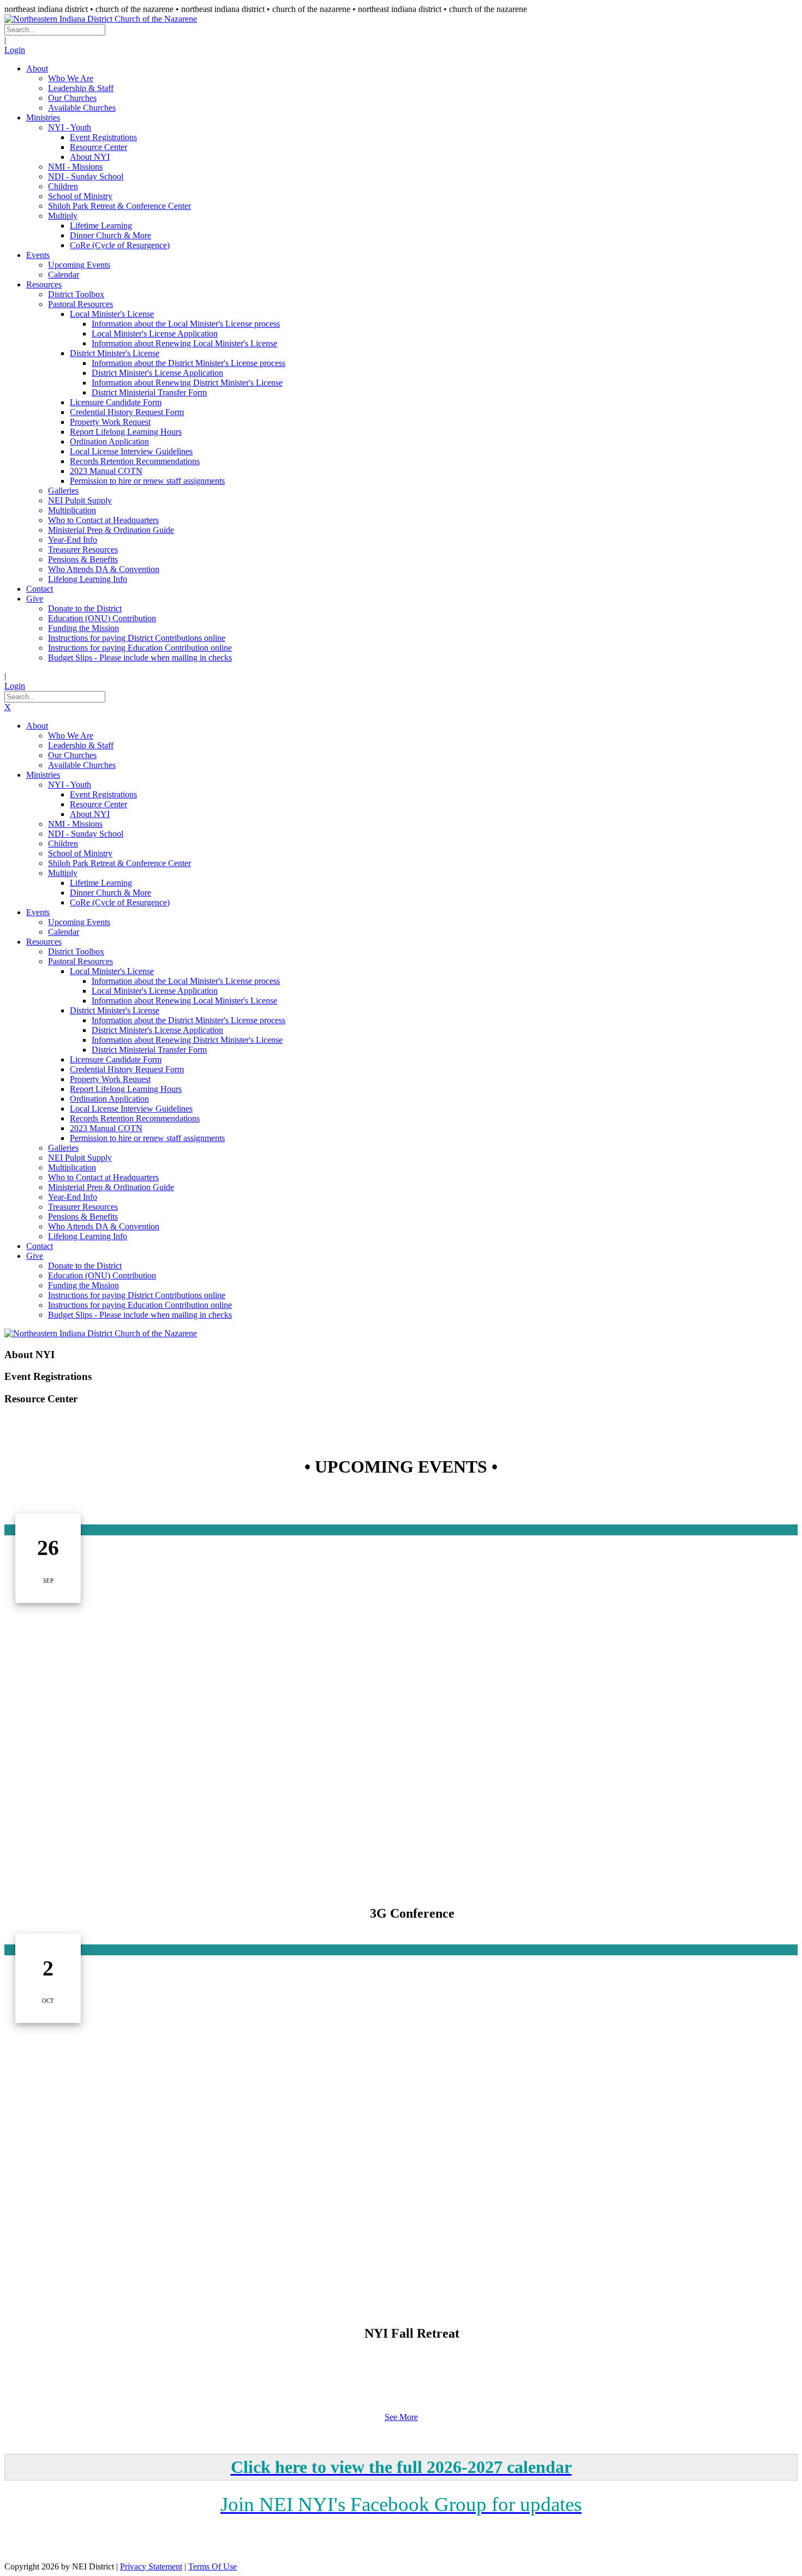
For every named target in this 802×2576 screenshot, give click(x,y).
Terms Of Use (213, 2566)
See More (401, 2417)
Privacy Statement (151, 2566)
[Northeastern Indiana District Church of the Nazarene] (101, 19)
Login (15, 50)
